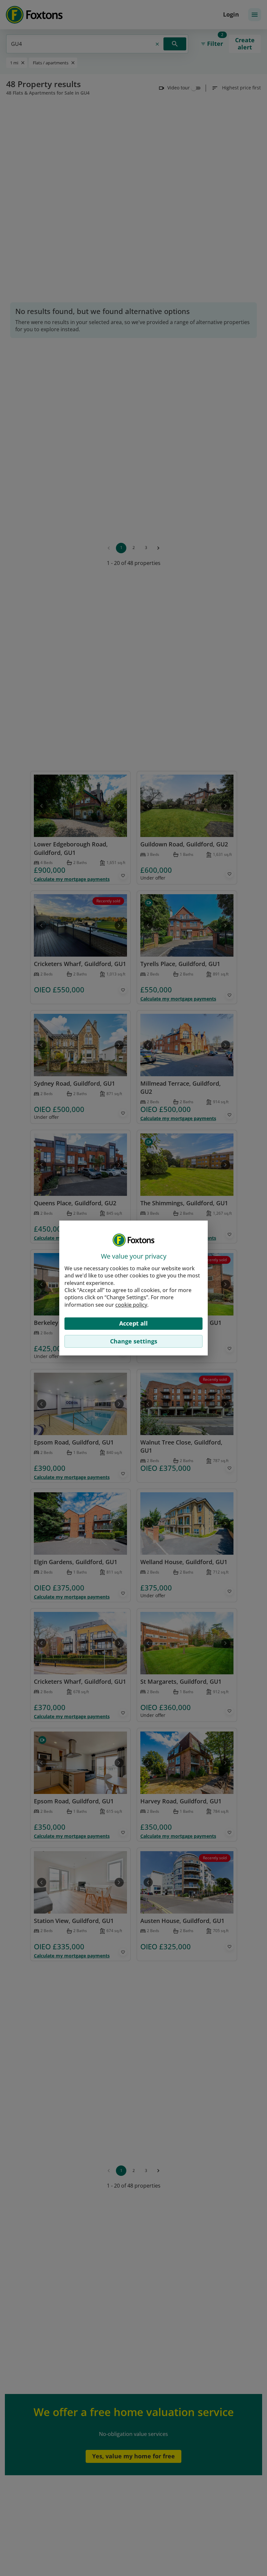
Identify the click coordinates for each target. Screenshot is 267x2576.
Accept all (133, 1323)
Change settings (134, 1341)
